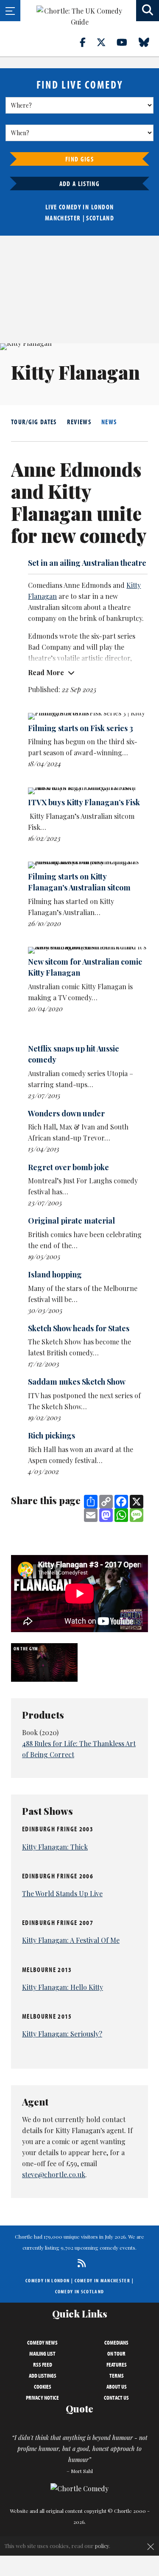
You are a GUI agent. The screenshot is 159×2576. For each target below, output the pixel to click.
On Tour (116, 2353)
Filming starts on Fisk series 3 (81, 728)
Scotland (100, 218)
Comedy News (42, 2342)
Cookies (43, 2387)
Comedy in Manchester (103, 2280)
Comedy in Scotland (80, 2291)
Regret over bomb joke (68, 1167)
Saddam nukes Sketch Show (77, 1382)
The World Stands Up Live (62, 1893)
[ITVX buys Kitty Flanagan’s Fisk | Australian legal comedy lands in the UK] (88, 791)
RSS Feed (43, 2365)
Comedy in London (47, 2280)
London (103, 207)
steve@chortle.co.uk (54, 2174)
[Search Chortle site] (148, 11)
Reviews (79, 422)
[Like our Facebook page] (88, 42)
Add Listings (43, 2376)
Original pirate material (71, 1221)
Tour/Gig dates (34, 422)
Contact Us (116, 2398)
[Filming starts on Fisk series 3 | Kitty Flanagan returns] (88, 716)
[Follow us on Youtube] (127, 42)
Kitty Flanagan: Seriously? (62, 2034)
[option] (45, 1662)
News (109, 422)
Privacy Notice (42, 2398)
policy (102, 2546)
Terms (117, 2376)
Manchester (63, 218)
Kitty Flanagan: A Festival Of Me (71, 1940)
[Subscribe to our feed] (79, 2263)
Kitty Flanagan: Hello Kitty (63, 1987)
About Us (117, 2387)
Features (117, 2365)
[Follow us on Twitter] (106, 42)
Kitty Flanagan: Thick (55, 1847)
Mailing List (42, 2353)
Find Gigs (79, 159)
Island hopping (55, 1274)
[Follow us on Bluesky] (149, 42)
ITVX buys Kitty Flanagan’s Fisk (84, 802)
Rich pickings (52, 1435)
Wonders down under (66, 1113)
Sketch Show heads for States (79, 1328)
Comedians (116, 2342)
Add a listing (79, 184)
